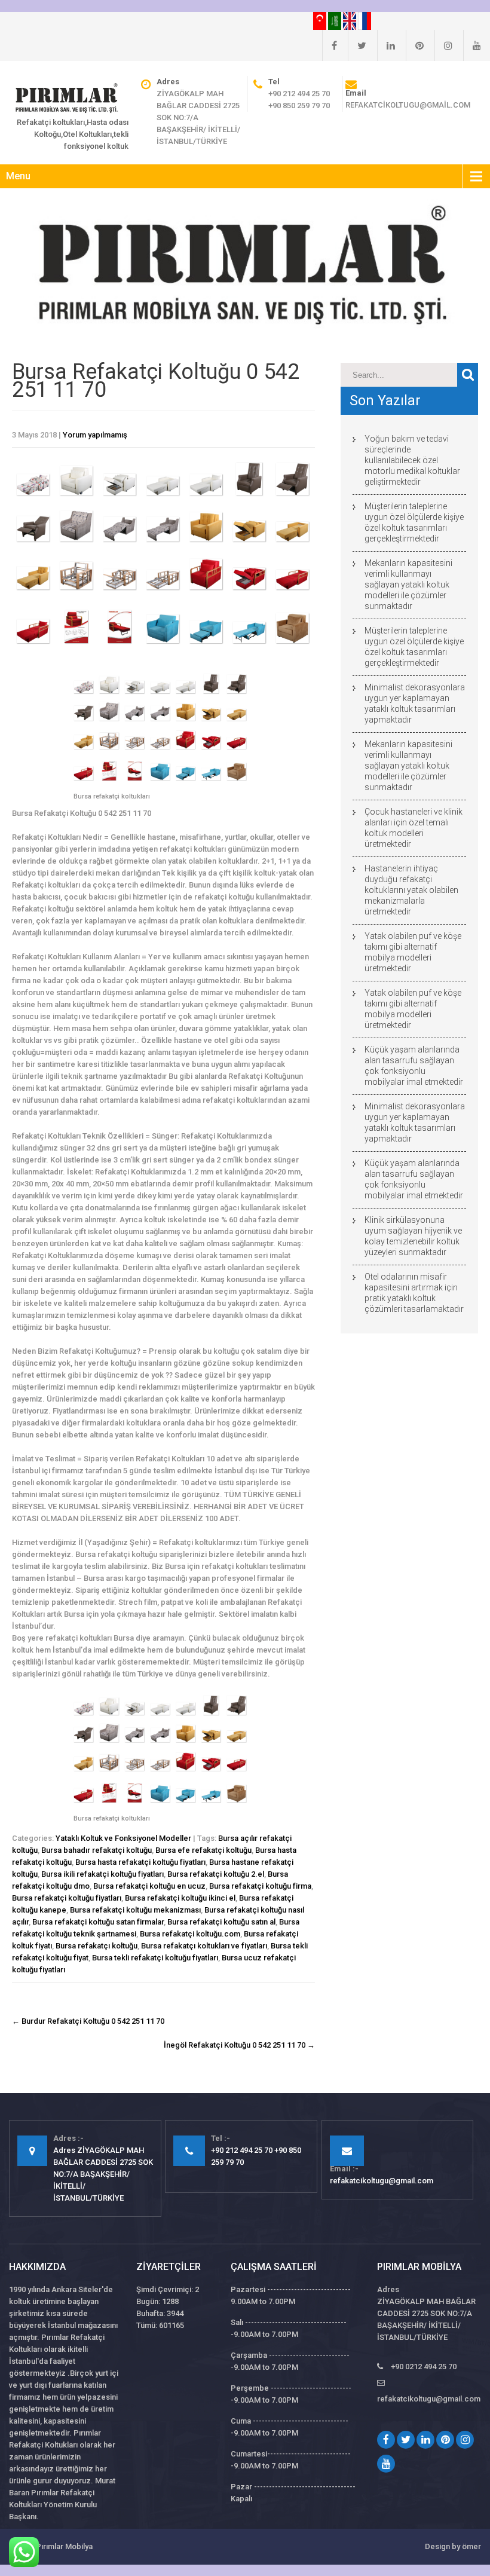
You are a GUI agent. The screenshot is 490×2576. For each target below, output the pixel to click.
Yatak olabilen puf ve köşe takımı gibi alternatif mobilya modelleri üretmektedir (413, 952)
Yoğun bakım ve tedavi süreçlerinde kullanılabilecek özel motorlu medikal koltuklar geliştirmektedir (412, 460)
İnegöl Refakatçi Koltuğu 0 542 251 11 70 (239, 2045)
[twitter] (357, 45)
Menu (18, 176)
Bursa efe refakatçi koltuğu (203, 1850)
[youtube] (472, 45)
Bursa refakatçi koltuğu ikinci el (180, 1898)
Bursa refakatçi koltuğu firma (260, 1886)
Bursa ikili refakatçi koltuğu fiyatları (102, 1874)
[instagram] (443, 45)
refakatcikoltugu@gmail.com (408, 105)
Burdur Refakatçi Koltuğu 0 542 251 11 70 (88, 2021)
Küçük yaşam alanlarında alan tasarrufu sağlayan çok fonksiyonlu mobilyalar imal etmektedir (414, 1066)
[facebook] (330, 45)
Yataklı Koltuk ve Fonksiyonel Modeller (123, 1838)
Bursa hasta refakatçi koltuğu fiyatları (140, 1862)
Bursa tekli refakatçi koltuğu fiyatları (155, 1958)
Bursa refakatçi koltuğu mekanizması (135, 1910)
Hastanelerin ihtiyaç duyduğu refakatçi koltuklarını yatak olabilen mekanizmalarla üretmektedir (411, 890)
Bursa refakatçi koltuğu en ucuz (149, 1886)
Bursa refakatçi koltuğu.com (190, 1934)
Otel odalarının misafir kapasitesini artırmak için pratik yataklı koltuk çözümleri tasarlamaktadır (414, 1293)
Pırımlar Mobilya (64, 2546)
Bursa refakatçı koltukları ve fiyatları (204, 1946)
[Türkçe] (321, 20)
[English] (350, 20)
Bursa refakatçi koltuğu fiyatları (67, 1898)
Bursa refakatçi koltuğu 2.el (216, 1874)
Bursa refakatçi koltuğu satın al (221, 1922)
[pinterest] (415, 45)
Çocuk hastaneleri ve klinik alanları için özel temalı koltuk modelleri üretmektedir (414, 828)
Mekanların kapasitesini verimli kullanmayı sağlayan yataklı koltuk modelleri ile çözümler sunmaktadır (408, 585)
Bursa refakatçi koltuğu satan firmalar (98, 1922)
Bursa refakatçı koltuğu (97, 1946)
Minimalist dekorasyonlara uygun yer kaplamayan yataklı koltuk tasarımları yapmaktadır (415, 703)
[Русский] (365, 20)
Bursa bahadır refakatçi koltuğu (97, 1850)
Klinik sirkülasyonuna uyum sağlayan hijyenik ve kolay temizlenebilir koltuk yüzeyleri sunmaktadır (413, 1236)
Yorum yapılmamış (95, 435)
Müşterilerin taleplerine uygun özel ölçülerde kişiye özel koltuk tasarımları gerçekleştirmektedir (414, 522)
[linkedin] (386, 45)
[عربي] (336, 20)
